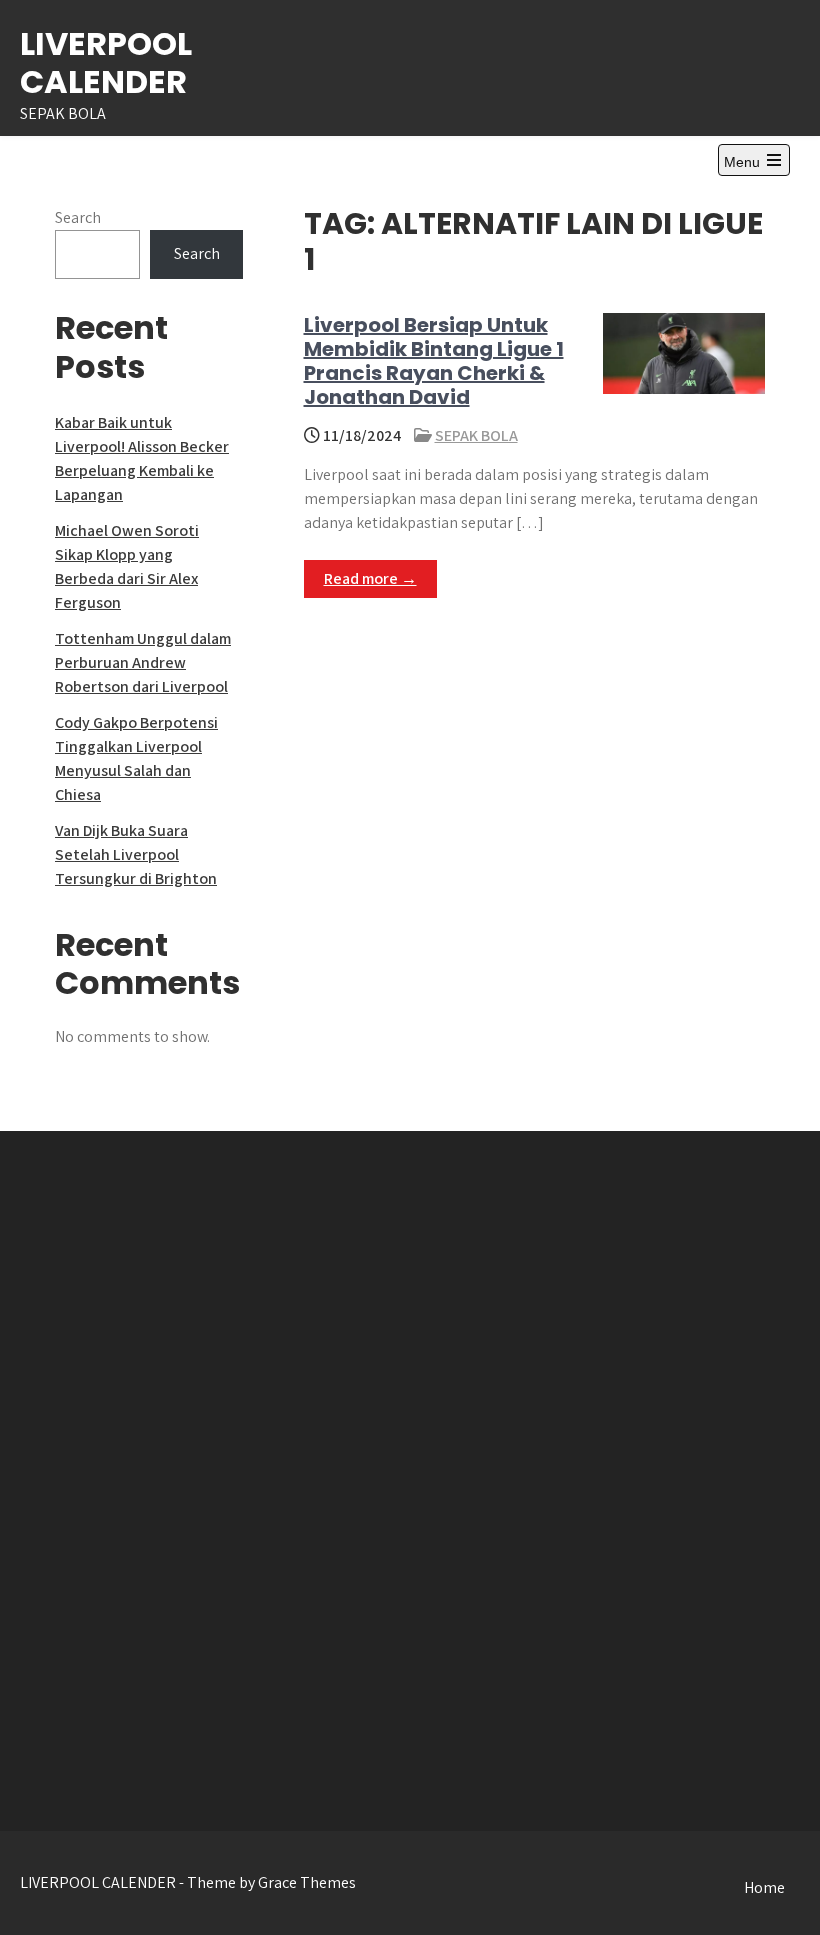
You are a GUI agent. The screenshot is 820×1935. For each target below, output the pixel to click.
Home (764, 1887)
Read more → (370, 578)
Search (78, 217)
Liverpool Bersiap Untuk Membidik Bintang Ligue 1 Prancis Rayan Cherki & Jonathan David (434, 361)
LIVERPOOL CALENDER (106, 62)
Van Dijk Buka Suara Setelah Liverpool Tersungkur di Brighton (136, 854)
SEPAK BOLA (476, 435)
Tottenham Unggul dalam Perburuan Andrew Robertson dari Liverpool (143, 662)
